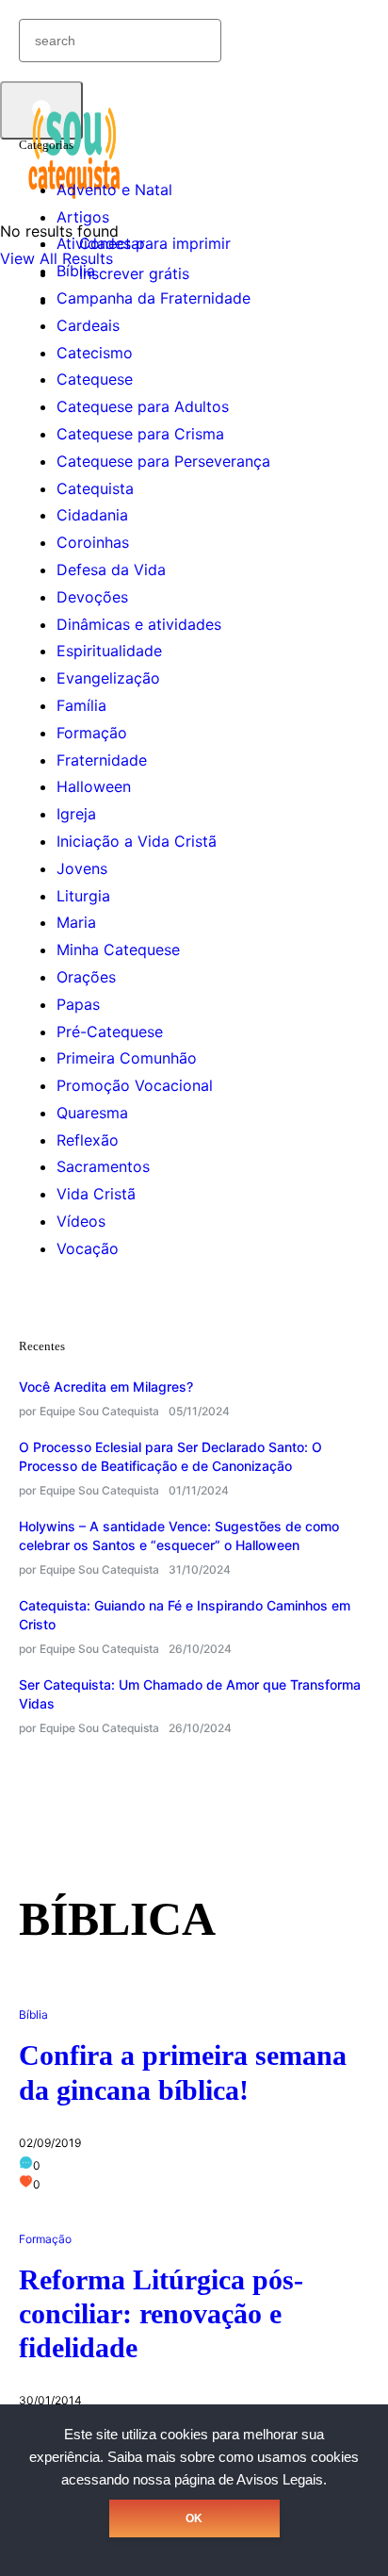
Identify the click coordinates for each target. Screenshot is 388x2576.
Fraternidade (102, 760)
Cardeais (88, 325)
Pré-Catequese (110, 1032)
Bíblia (76, 271)
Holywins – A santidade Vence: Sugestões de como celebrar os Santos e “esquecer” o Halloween (179, 1536)
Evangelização (108, 678)
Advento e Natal (114, 190)
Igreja (76, 814)
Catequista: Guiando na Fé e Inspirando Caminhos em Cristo (185, 1615)
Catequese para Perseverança (163, 461)
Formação (92, 733)
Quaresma (92, 1113)
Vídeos (81, 1221)
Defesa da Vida (111, 570)
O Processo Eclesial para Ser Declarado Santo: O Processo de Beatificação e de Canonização (170, 1456)
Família (81, 705)
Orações (86, 977)
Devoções (92, 597)
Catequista (95, 488)
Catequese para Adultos (143, 406)
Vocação (88, 1248)
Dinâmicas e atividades (139, 624)
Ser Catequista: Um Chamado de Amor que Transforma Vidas (190, 1694)
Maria (76, 922)
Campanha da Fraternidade (154, 298)
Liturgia (83, 896)
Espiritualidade (109, 651)
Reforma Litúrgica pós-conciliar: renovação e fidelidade (161, 2313)
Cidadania (92, 515)
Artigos (83, 217)
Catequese (95, 379)
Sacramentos (103, 1166)
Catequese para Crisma (140, 434)
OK (194, 2518)
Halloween (94, 786)
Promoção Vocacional (135, 1085)
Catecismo (95, 353)
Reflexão (88, 1140)
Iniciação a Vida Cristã (137, 841)
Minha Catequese (118, 949)
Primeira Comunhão (127, 1058)
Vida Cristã (96, 1194)
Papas (78, 1004)
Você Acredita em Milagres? (106, 1387)
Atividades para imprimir (144, 243)
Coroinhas (93, 542)
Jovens (82, 868)
